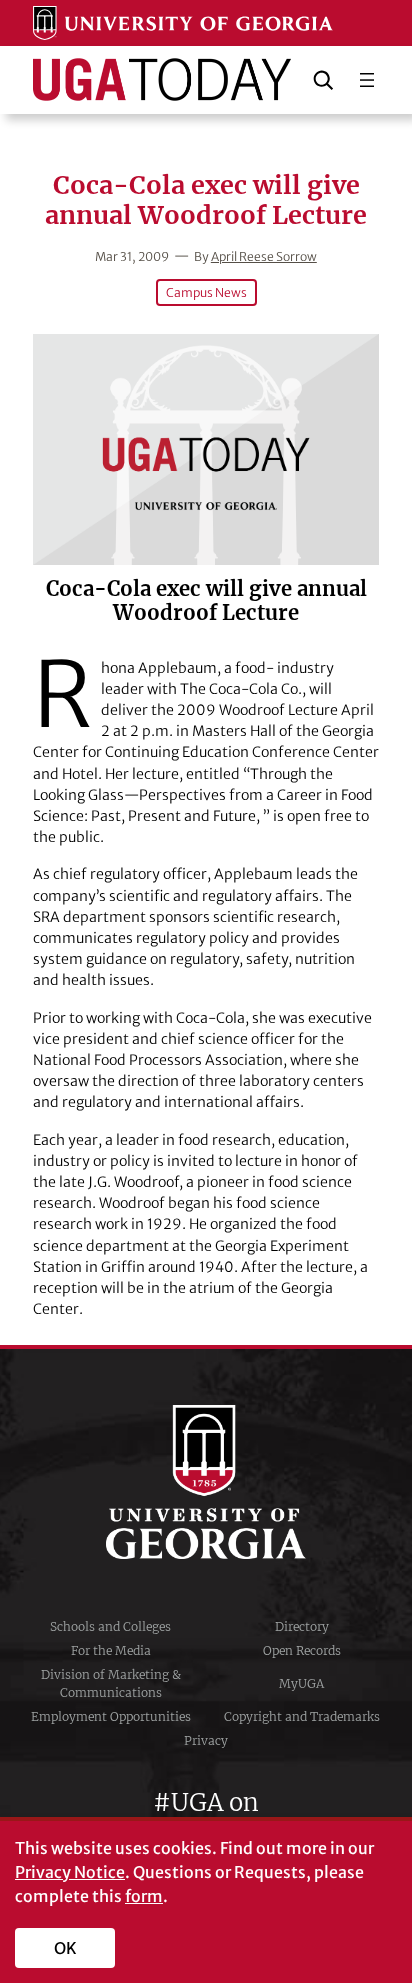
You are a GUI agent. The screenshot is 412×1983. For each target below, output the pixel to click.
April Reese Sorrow (264, 256)
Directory (302, 1626)
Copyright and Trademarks (302, 1716)
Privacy (206, 1740)
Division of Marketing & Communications (111, 1683)
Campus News (206, 292)
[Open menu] (367, 80)
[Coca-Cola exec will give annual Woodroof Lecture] (206, 449)
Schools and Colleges (110, 1626)
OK (65, 1948)
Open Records (302, 1650)
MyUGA (301, 1683)
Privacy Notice (70, 1872)
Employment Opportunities (111, 1716)
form (144, 1896)
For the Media (111, 1650)
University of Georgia (206, 1482)
